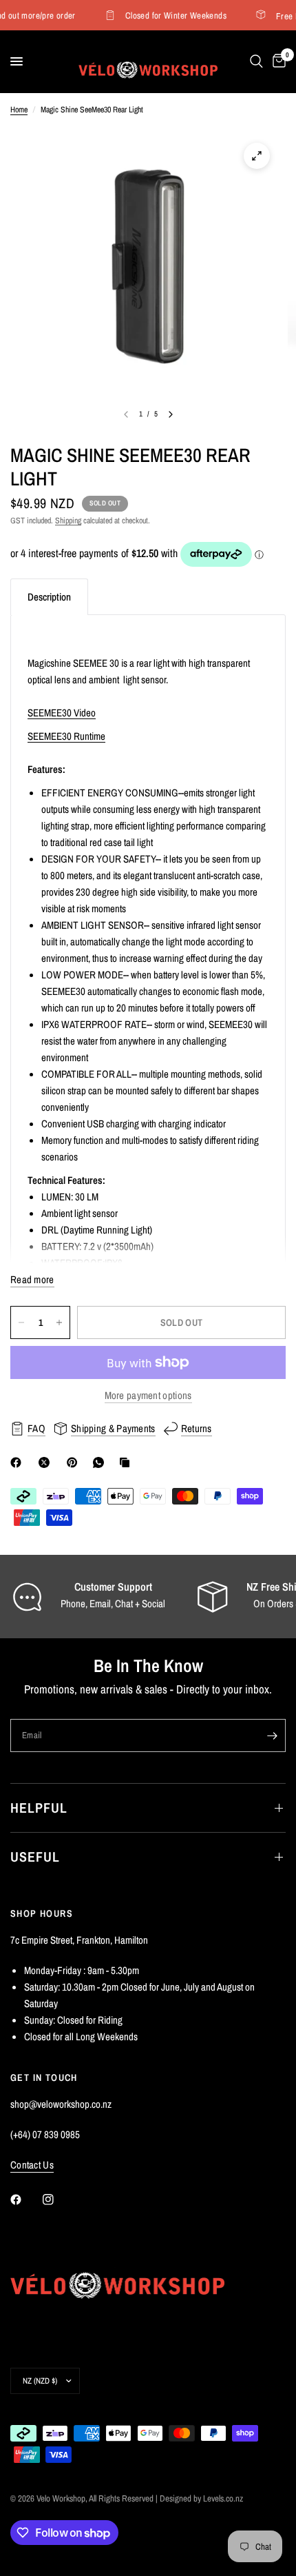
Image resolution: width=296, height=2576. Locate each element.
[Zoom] (257, 156)
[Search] (256, 61)
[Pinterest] (75, 1462)
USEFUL (35, 1856)
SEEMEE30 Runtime (66, 736)
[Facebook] (19, 1462)
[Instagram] (58, 2200)
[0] (277, 61)
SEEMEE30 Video (62, 713)
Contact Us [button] (32, 2165)
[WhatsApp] (101, 1462)
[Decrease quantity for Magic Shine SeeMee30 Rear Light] (21, 1322)
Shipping (68, 521)
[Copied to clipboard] (127, 1462)
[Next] (171, 414)
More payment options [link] (148, 1395)
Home (19, 110)
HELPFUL (39, 1808)
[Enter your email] (272, 1735)
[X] (47, 1462)
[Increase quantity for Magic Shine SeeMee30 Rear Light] (59, 1322)
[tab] (49, 597)
